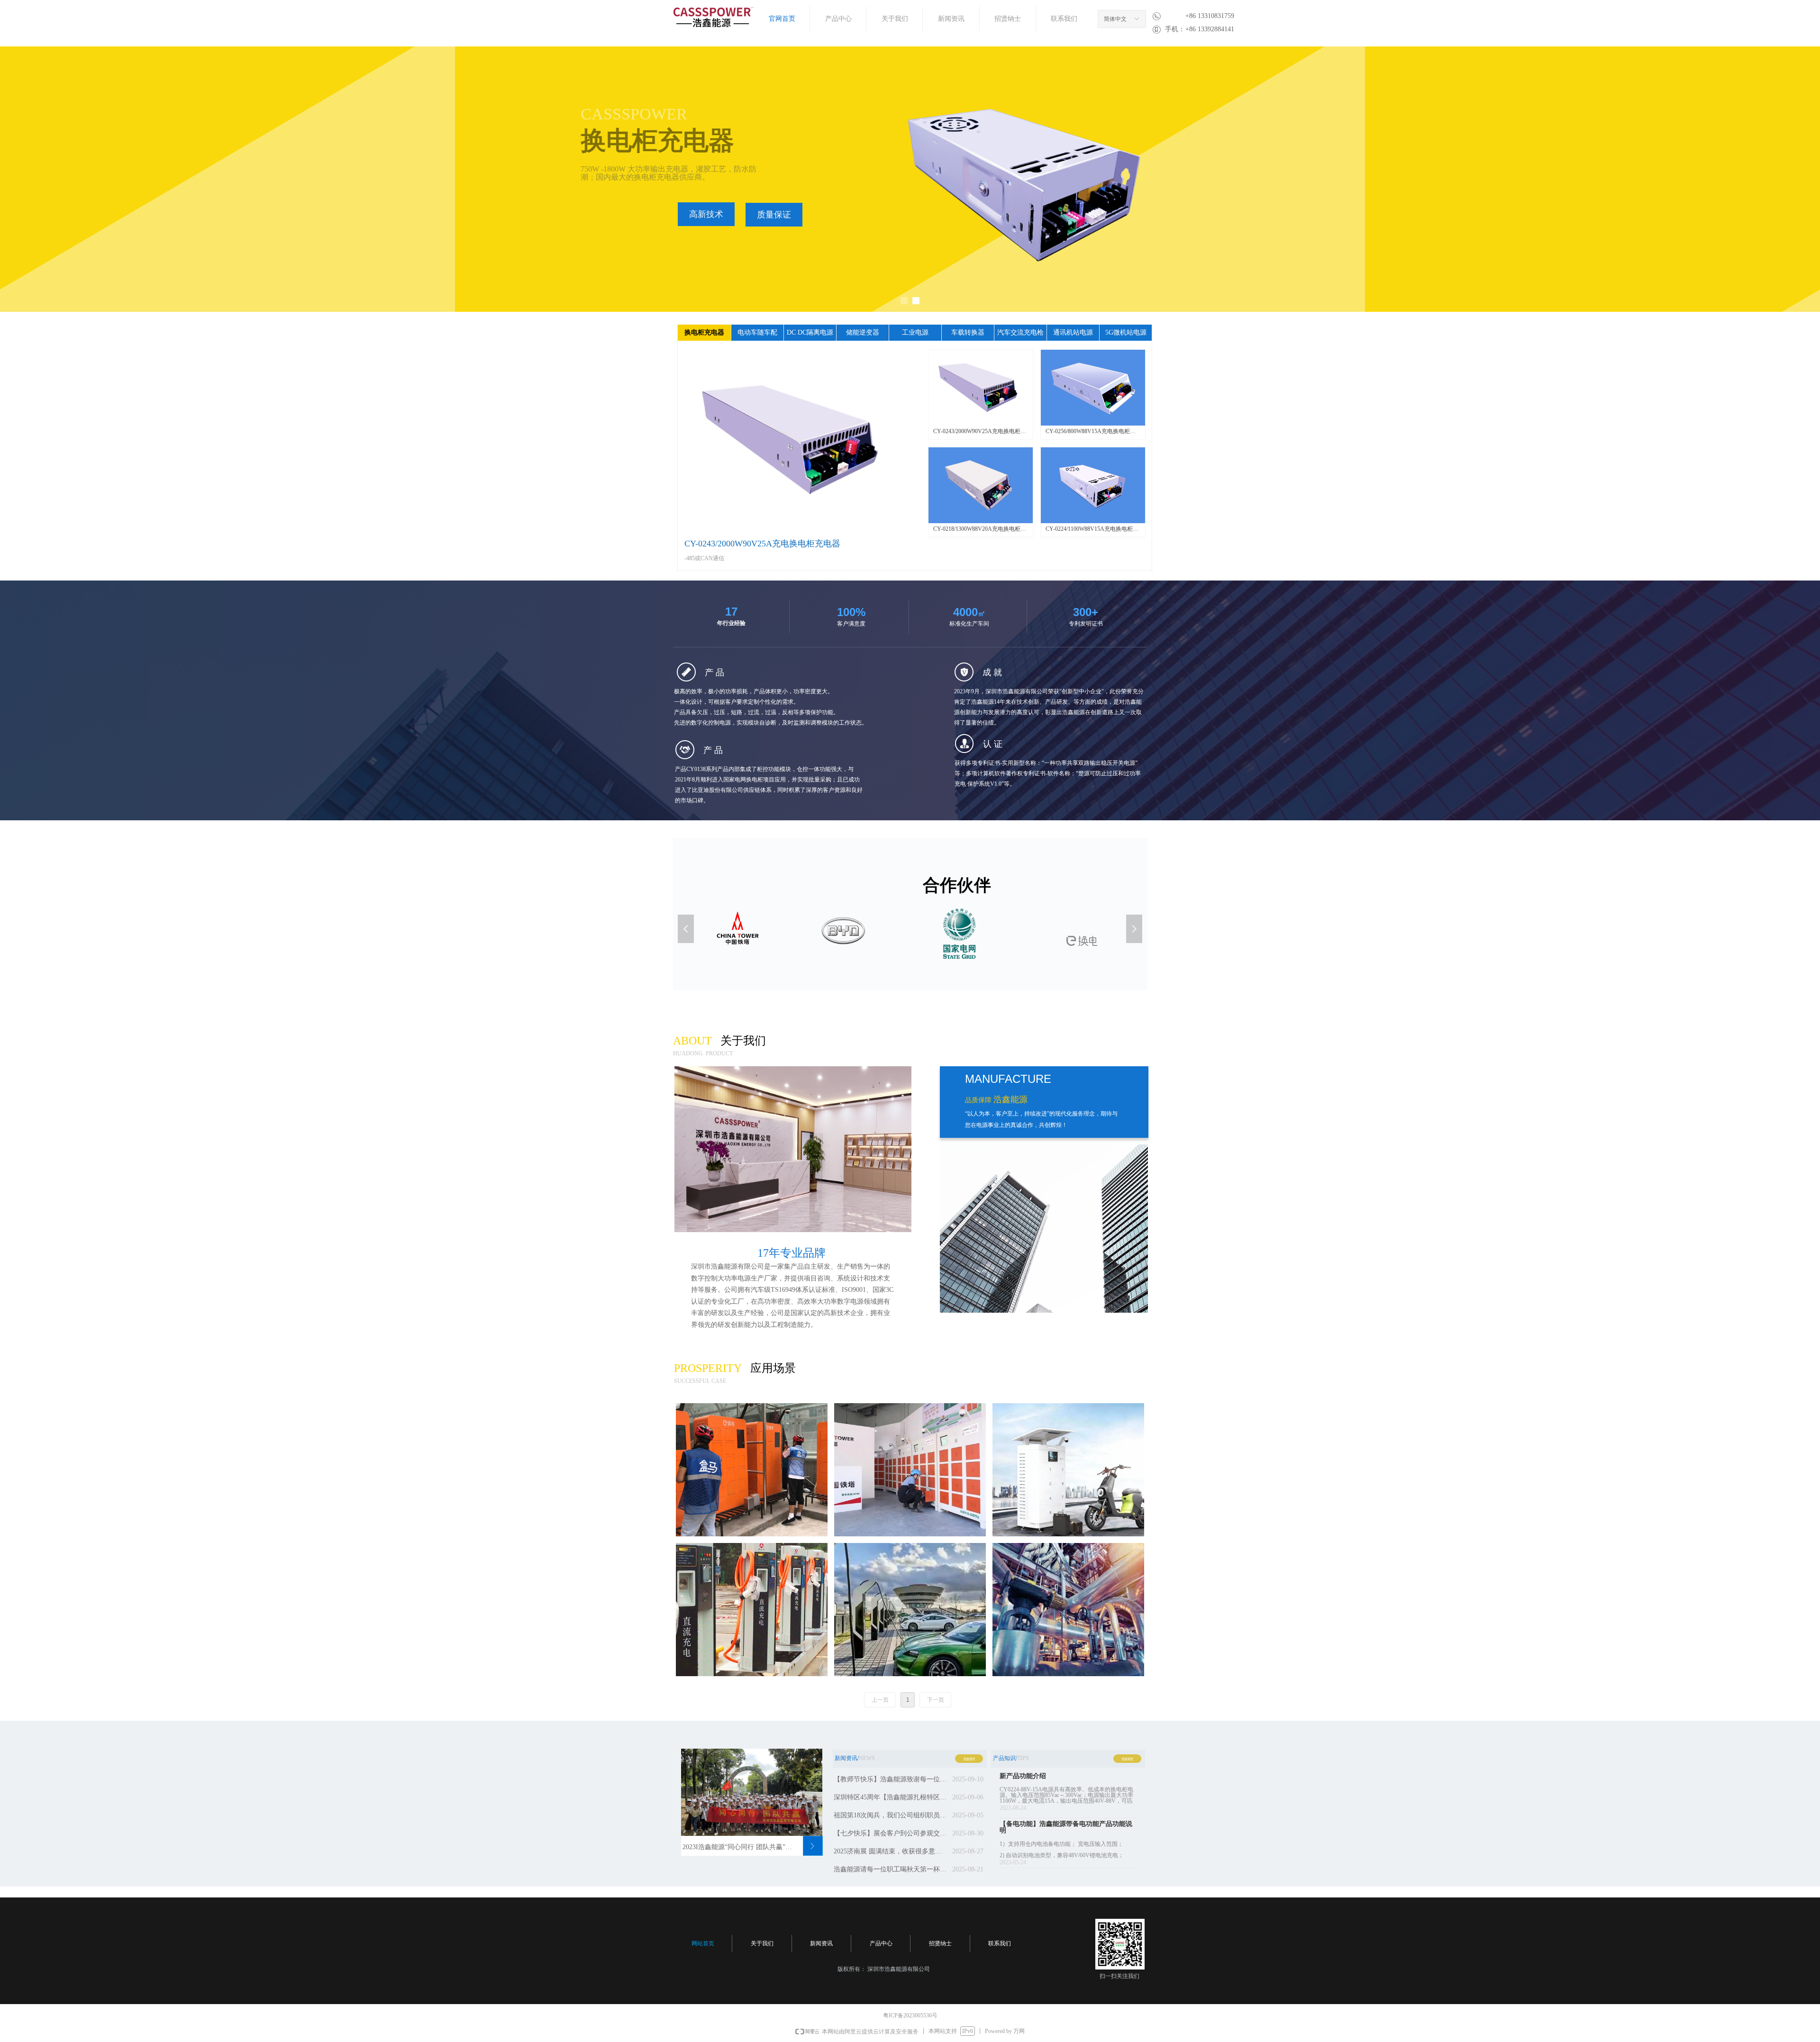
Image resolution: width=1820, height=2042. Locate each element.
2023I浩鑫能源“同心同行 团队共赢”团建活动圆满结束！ (739, 1847)
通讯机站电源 (1073, 332)
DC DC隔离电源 (810, 332)
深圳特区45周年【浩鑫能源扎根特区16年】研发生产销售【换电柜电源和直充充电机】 (891, 1797)
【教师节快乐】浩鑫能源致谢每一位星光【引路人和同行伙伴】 (891, 1779)
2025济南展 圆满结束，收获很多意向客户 (891, 1851)
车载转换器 (968, 332)
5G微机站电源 (1126, 332)
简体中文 (1115, 19)
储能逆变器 (863, 332)
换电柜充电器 (704, 332)
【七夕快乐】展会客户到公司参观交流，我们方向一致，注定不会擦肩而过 (891, 1833)
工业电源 (915, 332)
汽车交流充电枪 (1020, 332)
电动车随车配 (757, 332)
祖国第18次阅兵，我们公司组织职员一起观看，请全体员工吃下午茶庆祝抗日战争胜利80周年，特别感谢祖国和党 (891, 1815)
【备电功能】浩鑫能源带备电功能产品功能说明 (1066, 1827)
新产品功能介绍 (1023, 1776)
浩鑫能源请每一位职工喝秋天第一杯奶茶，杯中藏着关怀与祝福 (891, 1869)
